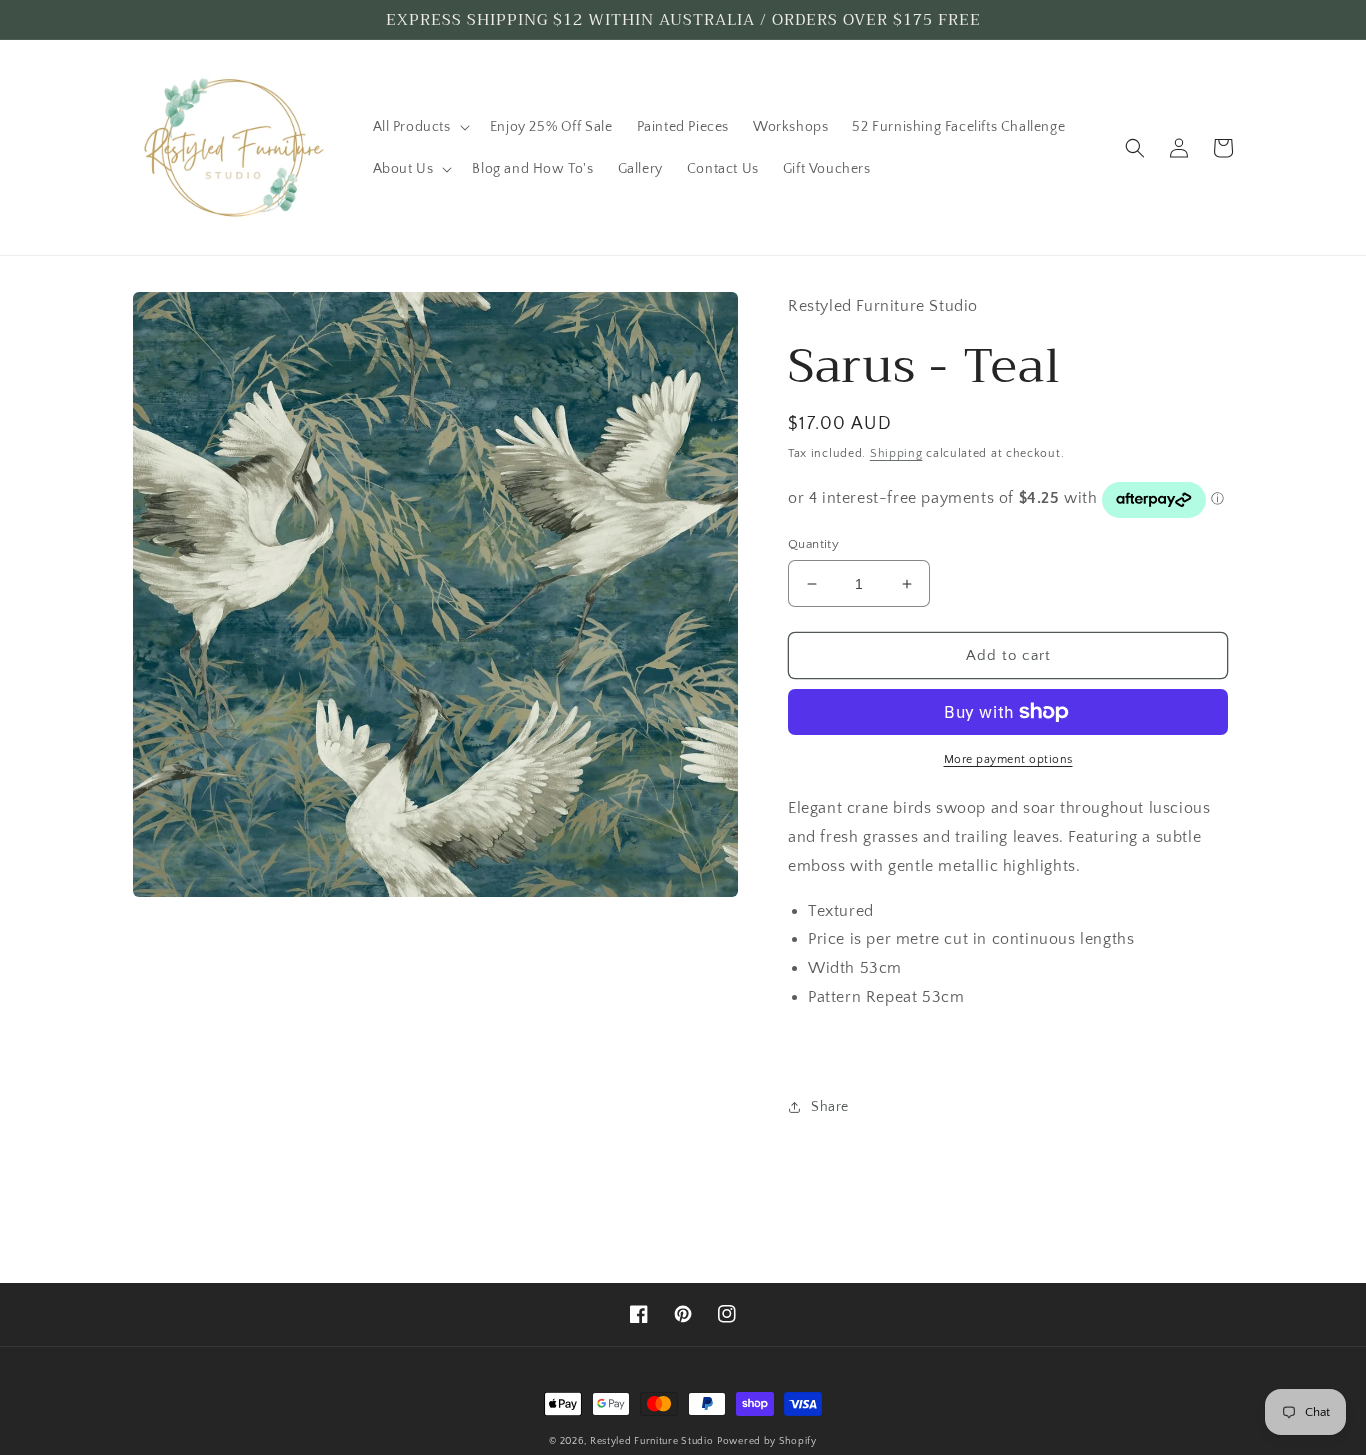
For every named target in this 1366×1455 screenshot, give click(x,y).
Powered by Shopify (767, 1441)
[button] (419, 127)
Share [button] (830, 1107)
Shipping (896, 453)
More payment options (1008, 759)
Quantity (813, 544)
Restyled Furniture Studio (652, 1441)
